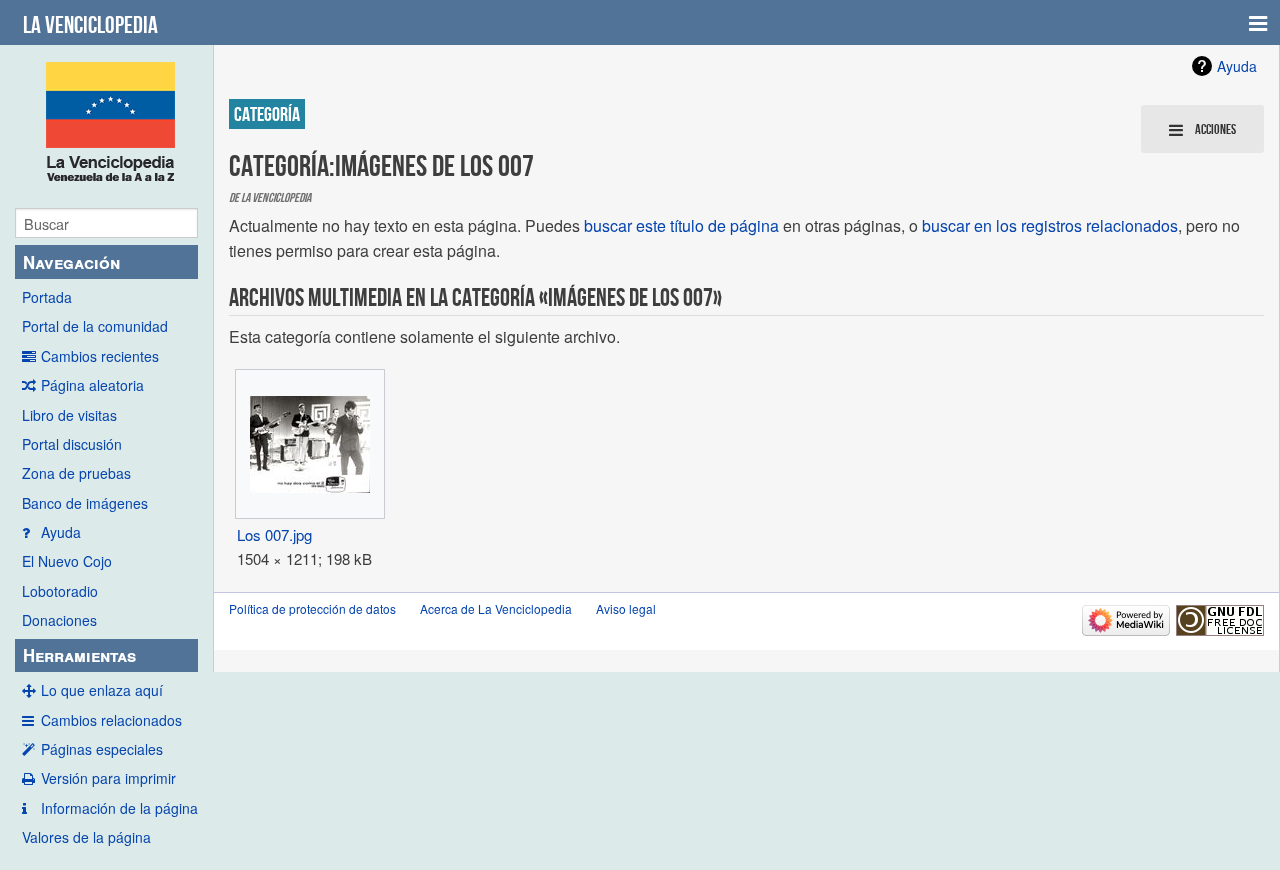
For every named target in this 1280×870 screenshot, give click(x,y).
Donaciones (59, 620)
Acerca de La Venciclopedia (496, 608)
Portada (47, 297)
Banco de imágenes (85, 503)
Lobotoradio (60, 591)
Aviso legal (626, 608)
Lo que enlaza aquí (102, 690)
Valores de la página (86, 837)
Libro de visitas (69, 415)
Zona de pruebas (76, 473)
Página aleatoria (92, 385)
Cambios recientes (100, 356)
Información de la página (119, 808)
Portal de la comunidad (95, 326)
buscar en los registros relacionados (1050, 225)
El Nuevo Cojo (67, 561)
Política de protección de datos (312, 608)
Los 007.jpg (274, 534)
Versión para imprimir (108, 778)
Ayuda (61, 532)
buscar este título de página (681, 225)
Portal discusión (72, 444)
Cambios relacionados (111, 720)
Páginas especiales (102, 749)
